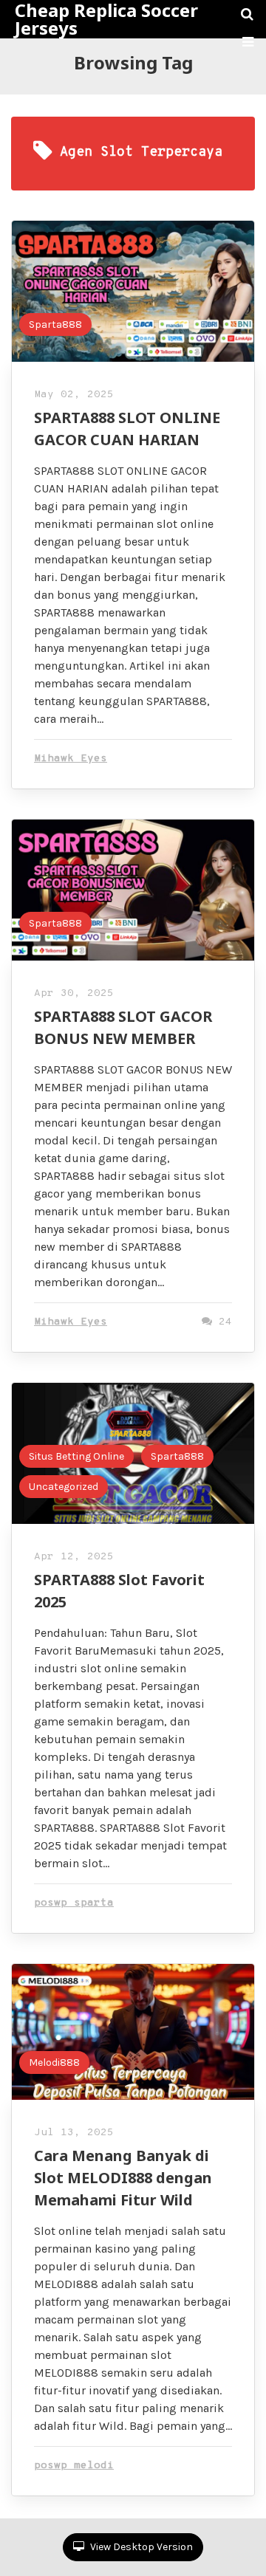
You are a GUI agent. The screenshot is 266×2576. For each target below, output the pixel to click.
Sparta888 (55, 324)
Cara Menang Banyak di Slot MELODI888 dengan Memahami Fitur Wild (123, 2178)
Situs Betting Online (76, 1456)
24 (222, 1322)
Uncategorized (64, 1487)
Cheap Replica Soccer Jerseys (106, 19)
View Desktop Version (140, 2547)
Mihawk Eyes (71, 759)
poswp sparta (74, 1903)
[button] (248, 42)
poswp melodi (74, 2466)
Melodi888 (54, 2062)
